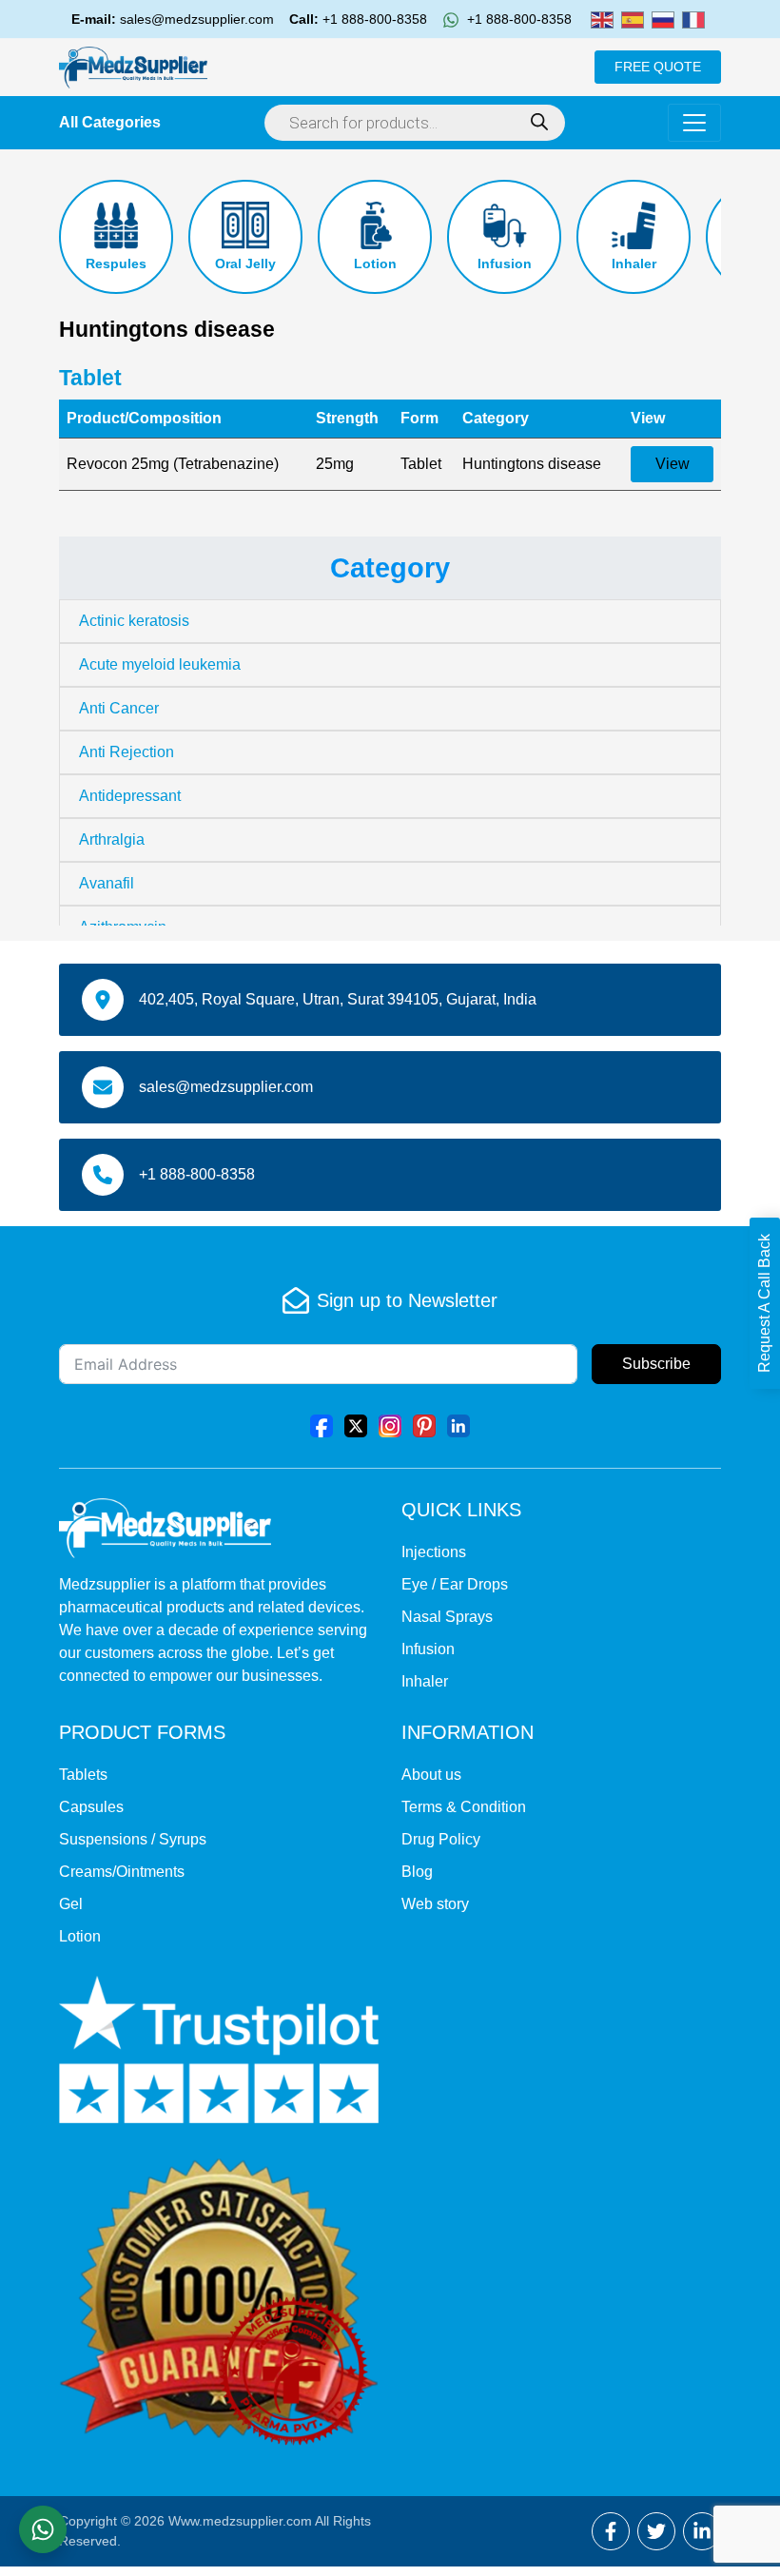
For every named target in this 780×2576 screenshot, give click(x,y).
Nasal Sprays (447, 1617)
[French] (693, 19)
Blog (417, 1872)
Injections (434, 1552)
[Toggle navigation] (694, 123)
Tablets (83, 1775)
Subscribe (656, 1364)
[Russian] (663, 19)
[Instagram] (390, 1425)
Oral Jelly (245, 263)
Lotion (375, 263)
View (673, 464)
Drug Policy (441, 1839)
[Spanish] (633, 19)
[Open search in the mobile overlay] (415, 123)
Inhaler (634, 263)
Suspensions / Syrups (133, 1839)
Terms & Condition (464, 1807)
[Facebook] (322, 1425)
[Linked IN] (458, 1425)
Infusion (505, 263)
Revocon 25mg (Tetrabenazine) (173, 464)
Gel (71, 1904)
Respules (116, 263)
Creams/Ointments (122, 1872)
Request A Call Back (764, 1303)
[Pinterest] (424, 1425)
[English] (602, 19)
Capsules (91, 1807)
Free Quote (658, 67)
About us (431, 1775)
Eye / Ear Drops (455, 1584)
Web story (435, 1904)
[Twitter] (356, 1425)
